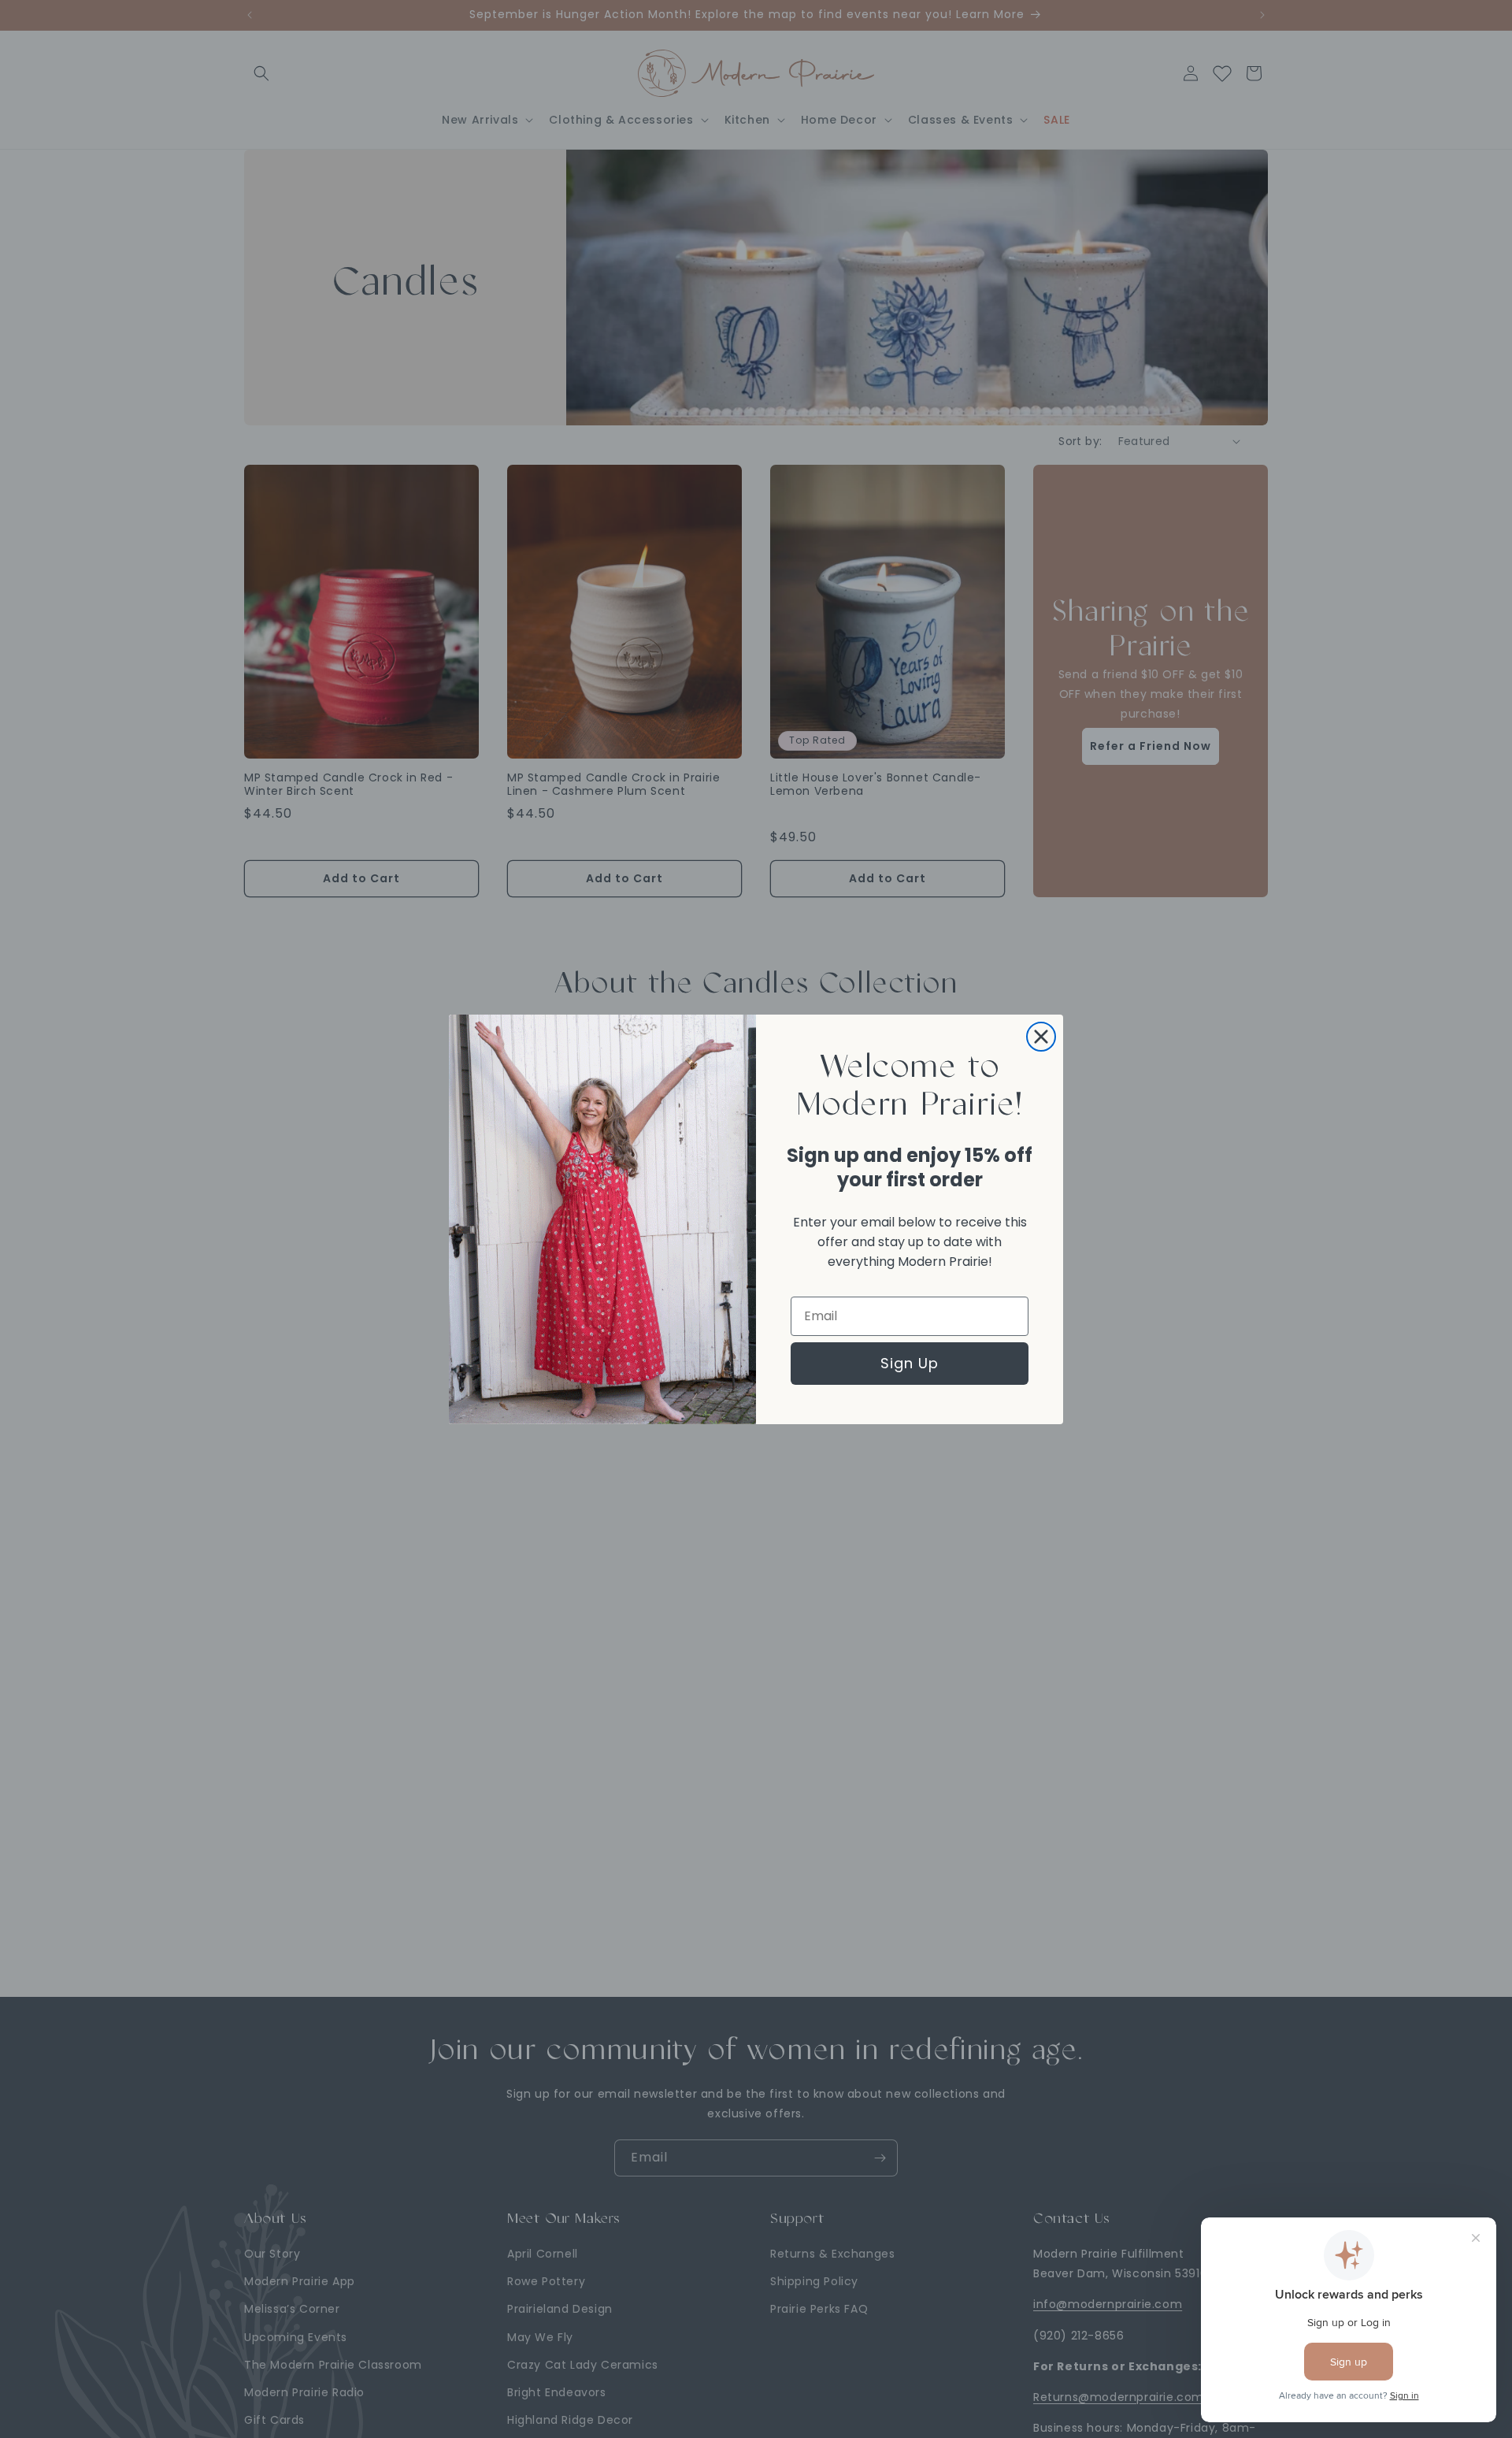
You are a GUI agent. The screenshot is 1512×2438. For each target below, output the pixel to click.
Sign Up (910, 1363)
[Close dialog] (1041, 1037)
